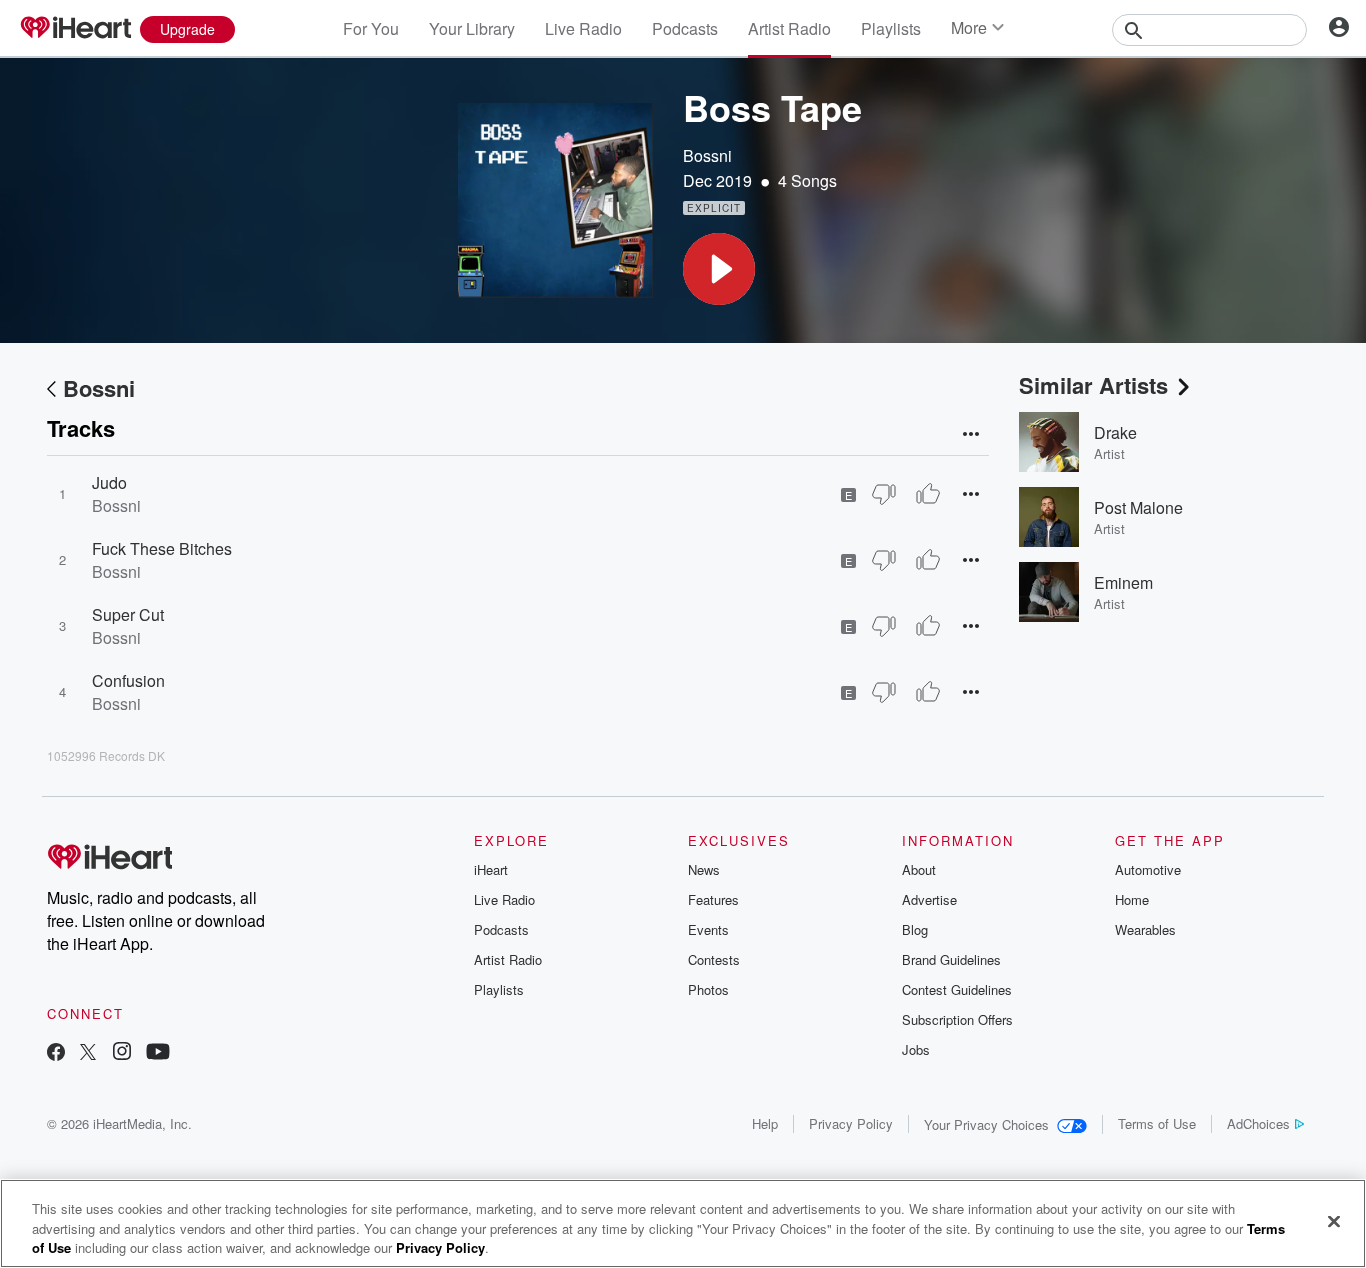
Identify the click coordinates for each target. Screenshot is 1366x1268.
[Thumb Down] (884, 494)
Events (708, 929)
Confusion (128, 680)
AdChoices (1258, 1123)
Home (1132, 899)
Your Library (472, 28)
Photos (708, 989)
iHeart (491, 869)
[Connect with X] (88, 1053)
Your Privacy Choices (986, 1124)
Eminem (1123, 582)
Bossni (707, 155)
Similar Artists (1093, 385)
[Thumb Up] (928, 494)
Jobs (916, 1049)
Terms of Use (1157, 1123)
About (919, 869)
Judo (109, 482)
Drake (1115, 432)
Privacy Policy (851, 1123)
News (704, 869)
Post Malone (1138, 507)
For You (371, 28)
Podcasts (685, 28)
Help (765, 1123)
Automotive (1148, 869)
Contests (714, 959)
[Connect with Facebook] (56, 1053)
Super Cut (128, 614)
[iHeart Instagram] (122, 1053)
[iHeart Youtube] (158, 1053)
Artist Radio (789, 28)
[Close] (1334, 1221)
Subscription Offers (957, 1019)
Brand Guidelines (951, 959)
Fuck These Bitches (162, 548)
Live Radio (583, 28)
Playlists (891, 28)
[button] (719, 269)
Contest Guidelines (957, 989)
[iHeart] (75, 29)
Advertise (929, 899)
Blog (915, 929)
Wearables (1145, 929)
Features (713, 899)
